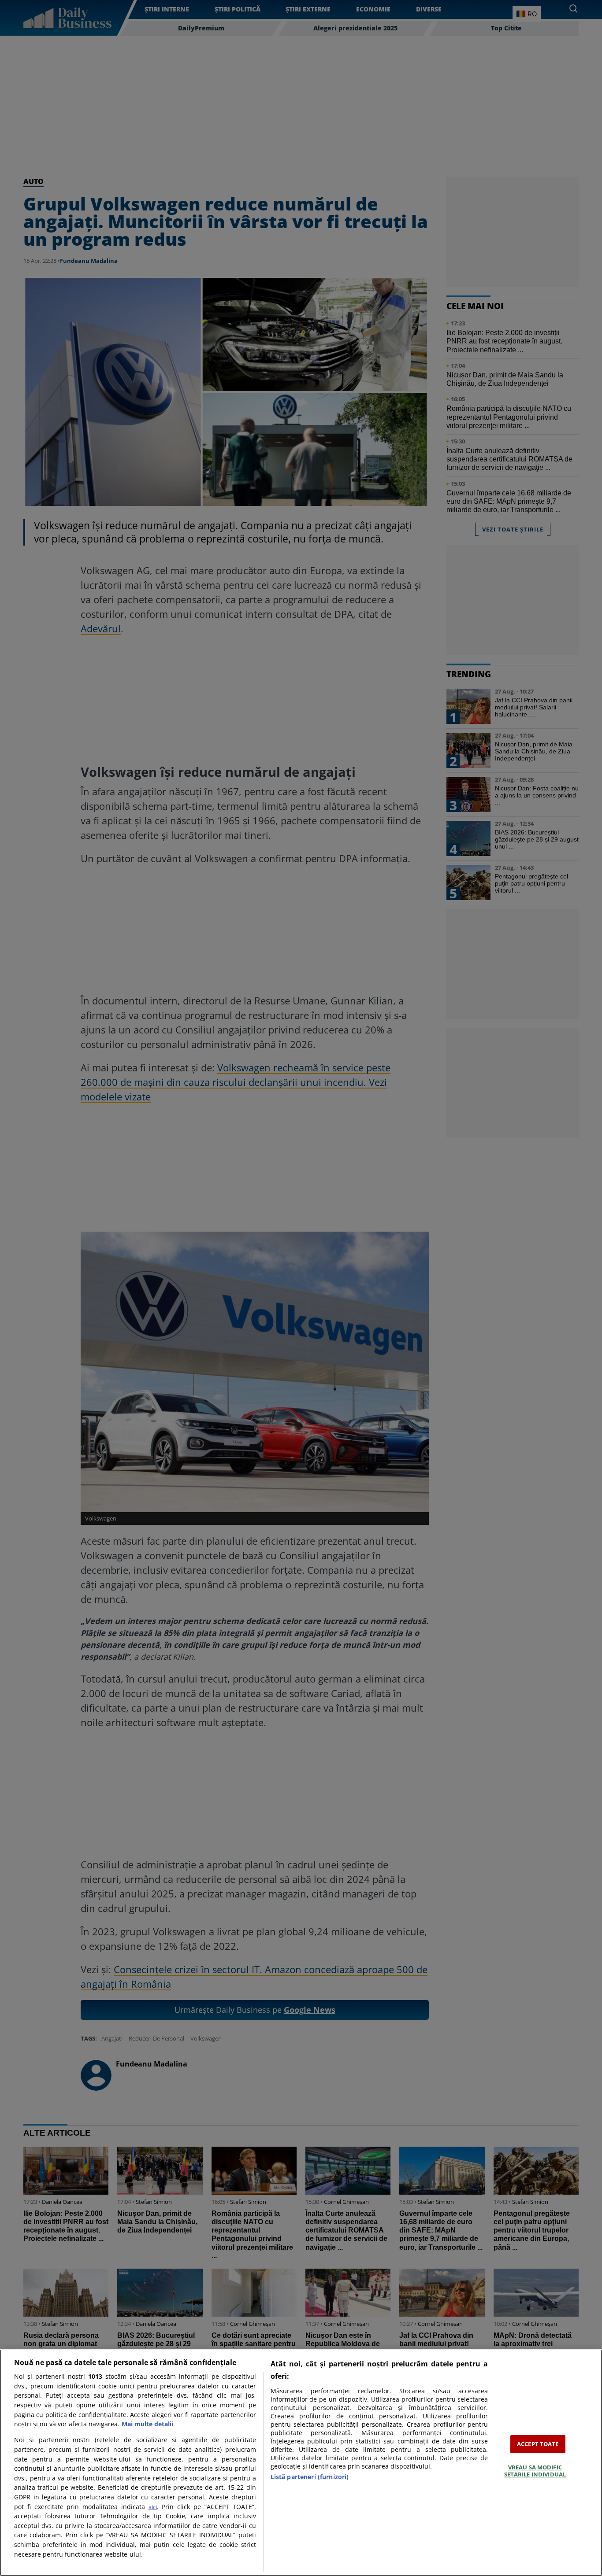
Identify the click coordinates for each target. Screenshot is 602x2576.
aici (153, 2507)
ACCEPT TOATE (538, 2444)
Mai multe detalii (147, 2424)
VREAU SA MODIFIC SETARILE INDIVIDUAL (535, 2471)
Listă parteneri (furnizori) (310, 2477)
